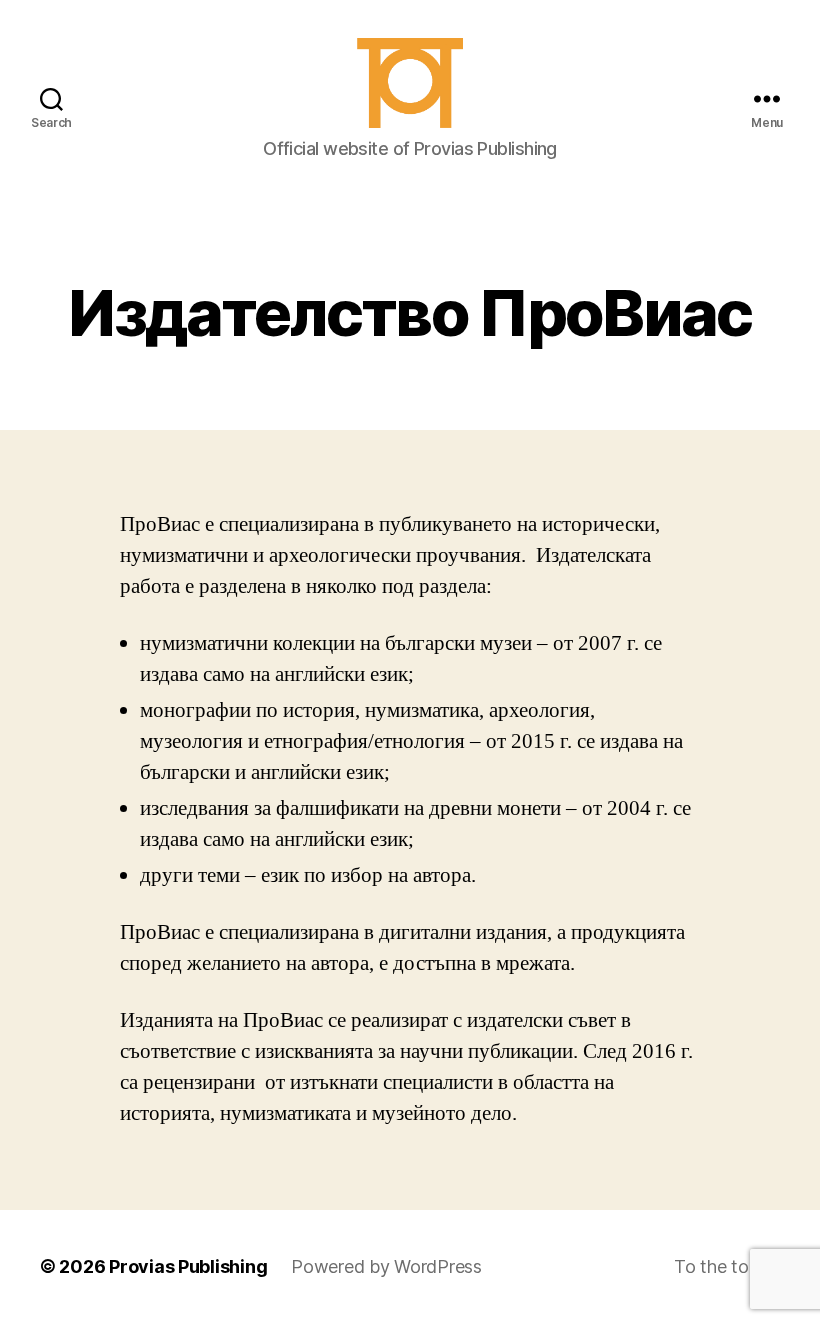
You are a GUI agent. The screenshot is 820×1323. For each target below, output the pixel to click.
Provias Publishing (188, 1266)
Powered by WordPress (386, 1266)
